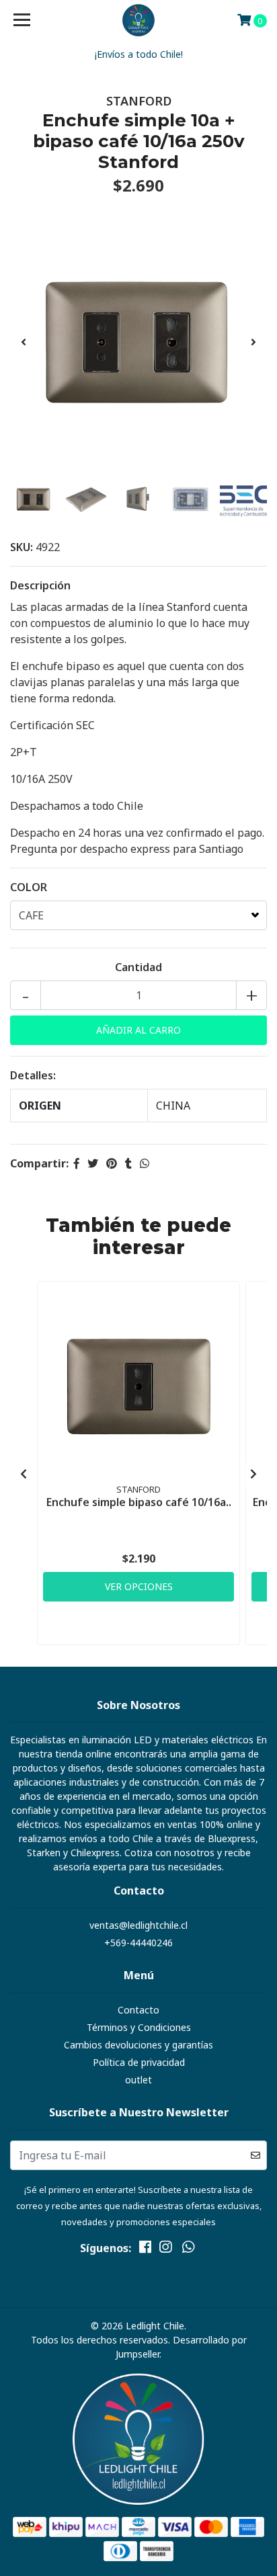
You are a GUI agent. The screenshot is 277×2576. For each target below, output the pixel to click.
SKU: (22, 547)
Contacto (138, 2010)
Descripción (40, 585)
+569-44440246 (138, 1943)
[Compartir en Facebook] (77, 1163)
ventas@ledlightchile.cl (138, 1925)
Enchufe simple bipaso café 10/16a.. (139, 1502)
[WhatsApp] (188, 2249)
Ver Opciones (139, 1586)
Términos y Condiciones (139, 2027)
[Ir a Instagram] (165, 2249)
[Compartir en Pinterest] (112, 1163)
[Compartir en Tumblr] (128, 1163)
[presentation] (24, 342)
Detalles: (33, 1075)
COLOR (29, 887)
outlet (138, 2080)
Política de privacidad (139, 2062)
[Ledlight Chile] (139, 20)
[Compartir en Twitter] (93, 1163)
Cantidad (138, 967)
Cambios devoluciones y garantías (138, 2045)
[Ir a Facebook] (145, 2249)
